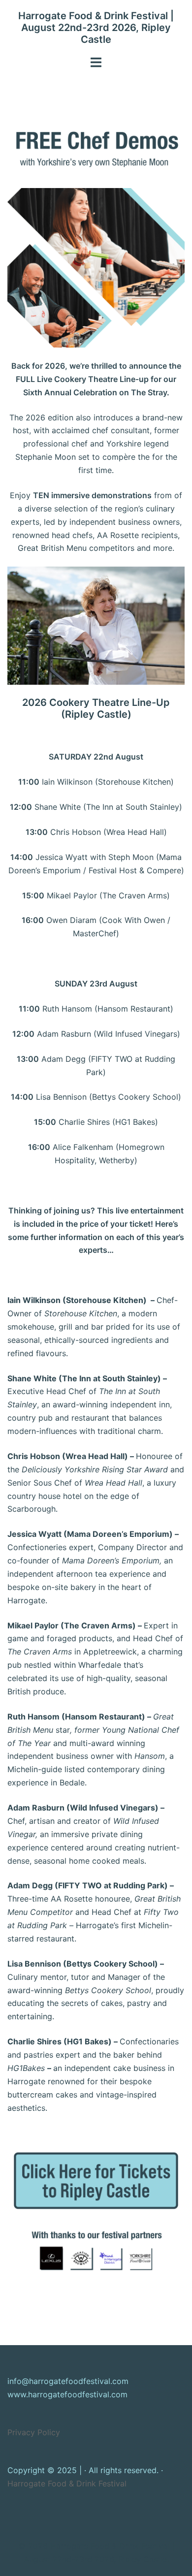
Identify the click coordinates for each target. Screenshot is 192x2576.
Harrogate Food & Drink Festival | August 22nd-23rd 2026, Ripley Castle (96, 28)
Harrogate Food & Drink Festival (67, 2483)
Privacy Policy (34, 2432)
